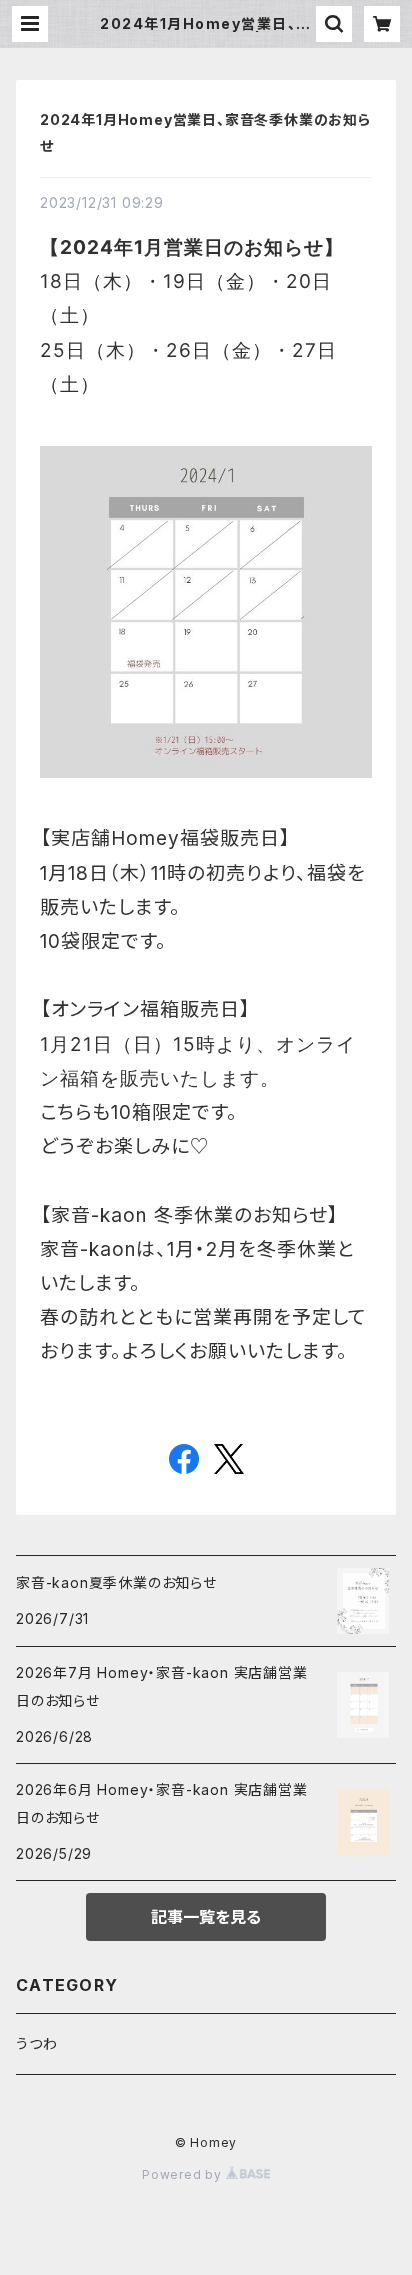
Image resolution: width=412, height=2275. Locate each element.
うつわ (36, 2043)
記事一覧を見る (206, 1917)
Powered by (184, 2174)
